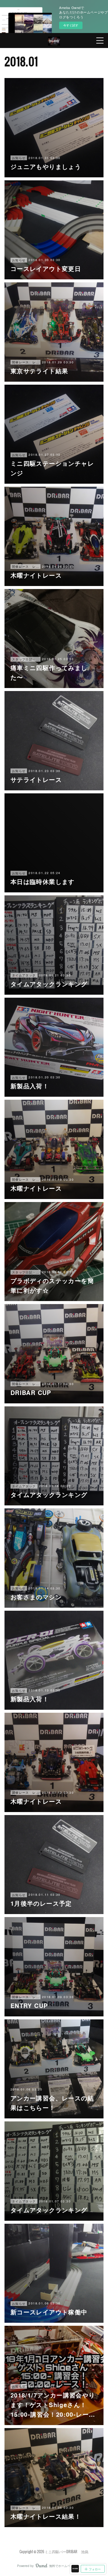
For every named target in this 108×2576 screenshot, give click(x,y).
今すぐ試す (71, 25)
